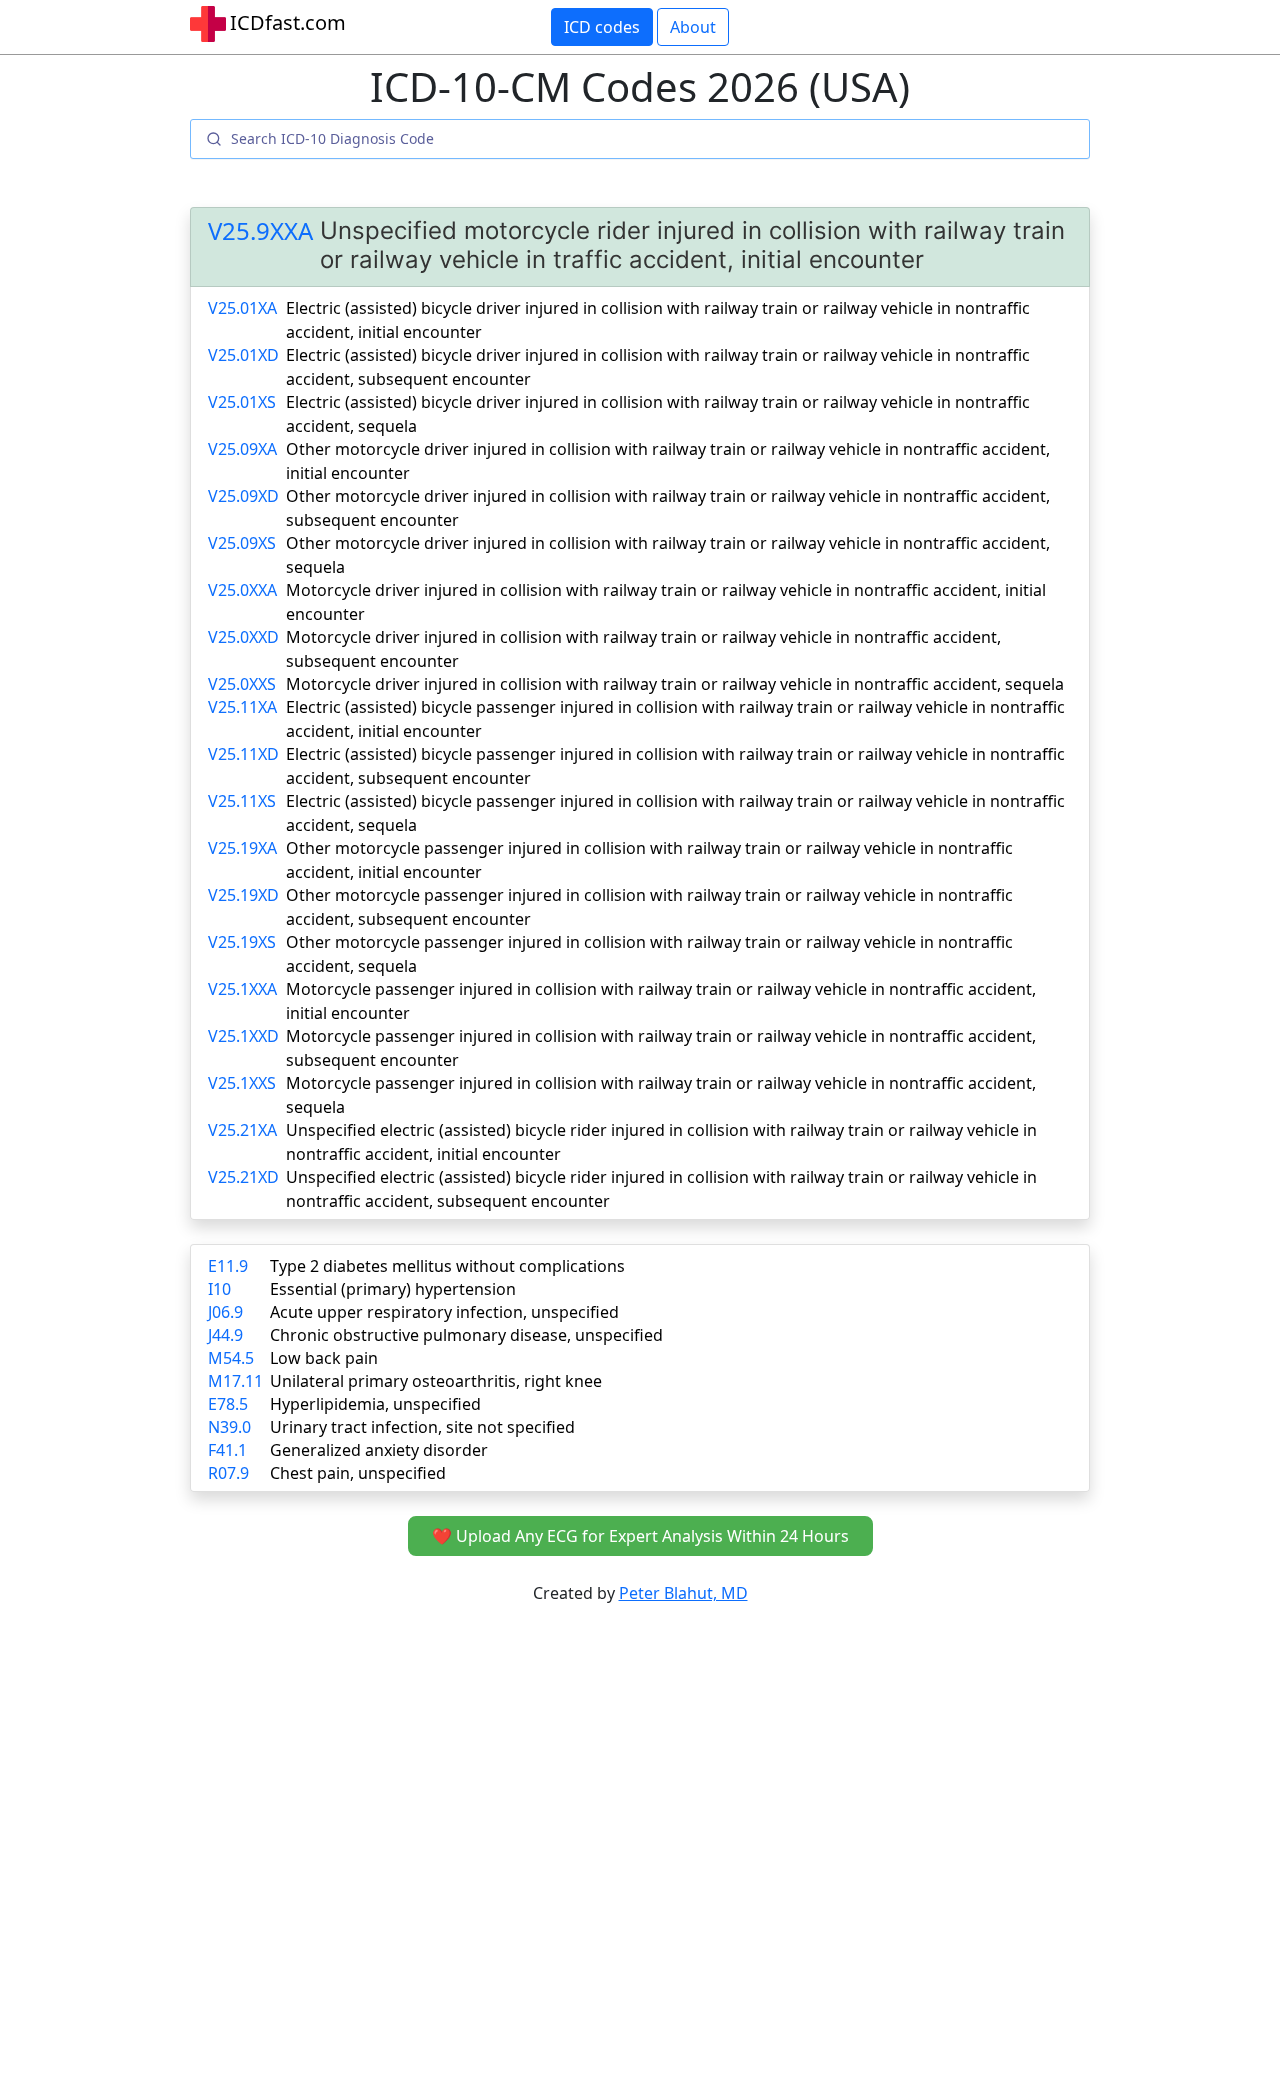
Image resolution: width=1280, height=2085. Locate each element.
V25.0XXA (242, 590)
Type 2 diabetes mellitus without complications (447, 1266)
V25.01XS (242, 402)
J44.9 (225, 1335)
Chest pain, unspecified (358, 1473)
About (693, 27)
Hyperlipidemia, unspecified (375, 1404)
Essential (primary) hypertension (393, 1289)
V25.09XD (243, 496)
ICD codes (602, 27)
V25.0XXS (242, 684)
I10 (219, 1289)
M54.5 (231, 1358)
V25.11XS (242, 801)
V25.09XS (242, 543)
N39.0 (229, 1427)
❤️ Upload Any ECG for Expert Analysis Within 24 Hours (640, 1536)
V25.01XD (243, 355)
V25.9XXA (260, 231)
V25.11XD (243, 754)
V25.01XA (242, 308)
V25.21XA (242, 1130)
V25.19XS (242, 942)
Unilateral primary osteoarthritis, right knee (436, 1381)
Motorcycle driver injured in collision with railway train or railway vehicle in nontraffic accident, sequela (675, 684)
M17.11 (235, 1381)
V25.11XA (242, 707)
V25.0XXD (243, 637)
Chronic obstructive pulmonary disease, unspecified (466, 1335)
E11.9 (228, 1266)
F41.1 (227, 1450)
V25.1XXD (243, 1036)
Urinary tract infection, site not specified (422, 1427)
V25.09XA (242, 449)
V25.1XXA (242, 989)
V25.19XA (242, 848)
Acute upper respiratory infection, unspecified (444, 1312)
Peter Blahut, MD (683, 1593)
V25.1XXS (242, 1083)
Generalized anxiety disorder (379, 1450)
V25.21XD (243, 1177)
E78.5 (228, 1404)
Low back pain (324, 1358)
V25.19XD (243, 895)
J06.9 (225, 1312)
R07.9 (228, 1473)
